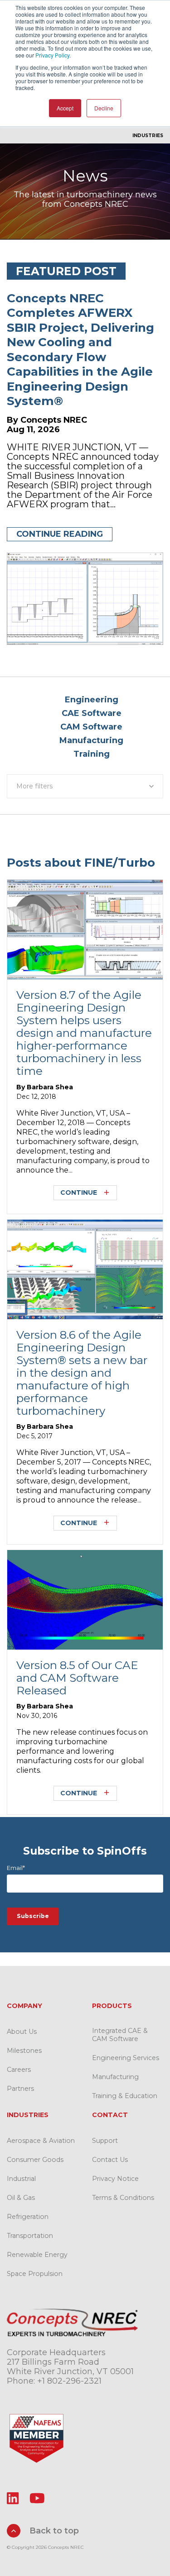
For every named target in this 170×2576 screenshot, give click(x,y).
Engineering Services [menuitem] (126, 2058)
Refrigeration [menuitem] (28, 2217)
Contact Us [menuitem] (110, 2160)
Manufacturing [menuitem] (115, 2077)
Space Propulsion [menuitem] (35, 2274)
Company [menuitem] (24, 2006)
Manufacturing (91, 740)
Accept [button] (65, 108)
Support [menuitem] (105, 2141)
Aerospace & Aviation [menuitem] (41, 2141)
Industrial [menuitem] (21, 2179)
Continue (79, 1193)
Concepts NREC (54, 420)
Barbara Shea (50, 1087)
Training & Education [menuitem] (125, 2096)
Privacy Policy (52, 55)
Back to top (53, 2531)
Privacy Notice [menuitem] (115, 2179)
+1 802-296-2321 (69, 2381)
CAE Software (92, 713)
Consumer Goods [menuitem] (35, 2160)
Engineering (92, 700)
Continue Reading (60, 534)
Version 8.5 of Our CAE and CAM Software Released (77, 1678)
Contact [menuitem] (110, 2115)
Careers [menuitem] (19, 2070)
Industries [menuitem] (148, 136)
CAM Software (91, 727)
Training (92, 754)
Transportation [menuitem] (30, 2236)
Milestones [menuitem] (24, 2051)
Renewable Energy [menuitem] (37, 2255)
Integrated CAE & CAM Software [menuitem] (120, 2035)
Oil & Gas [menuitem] (21, 2198)
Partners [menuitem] (20, 2089)
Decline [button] (104, 108)
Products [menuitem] (112, 2006)
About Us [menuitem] (22, 2032)
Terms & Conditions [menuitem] (123, 2198)
